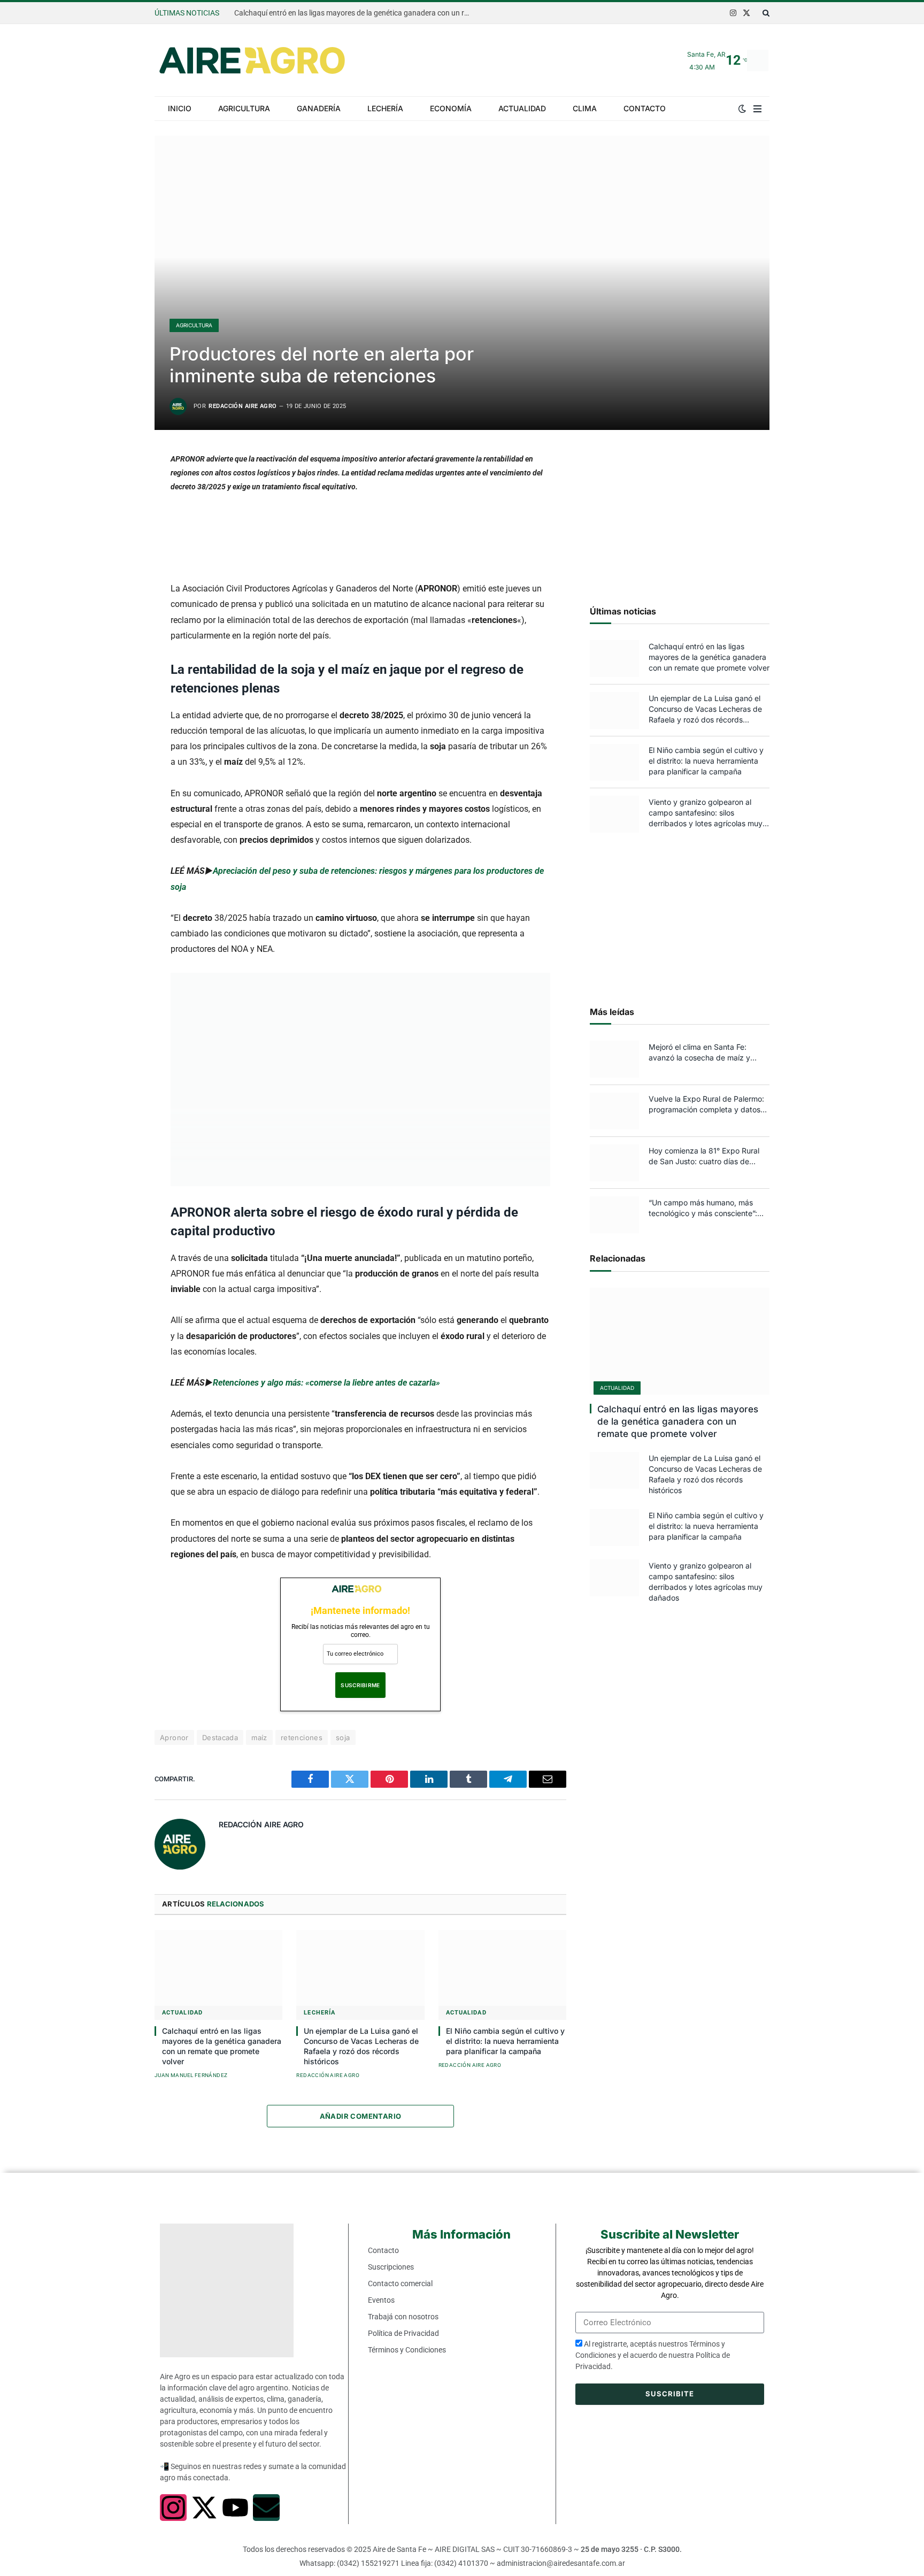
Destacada (220, 1737)
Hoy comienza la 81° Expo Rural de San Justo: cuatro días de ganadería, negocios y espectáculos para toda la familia (706, 1156)
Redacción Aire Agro (242, 406)
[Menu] (757, 109)
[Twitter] (117, 514)
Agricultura (244, 108)
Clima (585, 108)
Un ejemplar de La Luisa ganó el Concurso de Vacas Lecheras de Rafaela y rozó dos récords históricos (361, 2046)
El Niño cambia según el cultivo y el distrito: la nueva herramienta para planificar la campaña (505, 2041)
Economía (451, 108)
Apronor (174, 1737)
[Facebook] (117, 488)
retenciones (302, 1737)
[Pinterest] (117, 566)
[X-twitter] (204, 2508)
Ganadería (319, 108)
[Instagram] (173, 2508)
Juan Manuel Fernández (191, 2075)
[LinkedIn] (117, 540)
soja (343, 1737)
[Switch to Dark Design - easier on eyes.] (742, 109)
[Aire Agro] (252, 60)
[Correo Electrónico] (117, 593)
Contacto (645, 108)
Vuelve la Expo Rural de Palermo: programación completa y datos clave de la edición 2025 (706, 1105)
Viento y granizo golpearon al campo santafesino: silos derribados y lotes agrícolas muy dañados (706, 813)
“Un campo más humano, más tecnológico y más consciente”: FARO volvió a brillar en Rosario (703, 1208)
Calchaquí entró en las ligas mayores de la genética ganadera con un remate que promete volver (355, 13)
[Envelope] (266, 2508)
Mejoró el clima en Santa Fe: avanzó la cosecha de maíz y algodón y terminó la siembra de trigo (705, 1053)
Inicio (180, 108)
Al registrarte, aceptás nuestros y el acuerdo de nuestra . (653, 2355)
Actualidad (522, 108)
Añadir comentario (361, 2116)
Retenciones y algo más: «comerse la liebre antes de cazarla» (326, 1383)
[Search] (765, 13)
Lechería (385, 108)
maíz (259, 1737)
